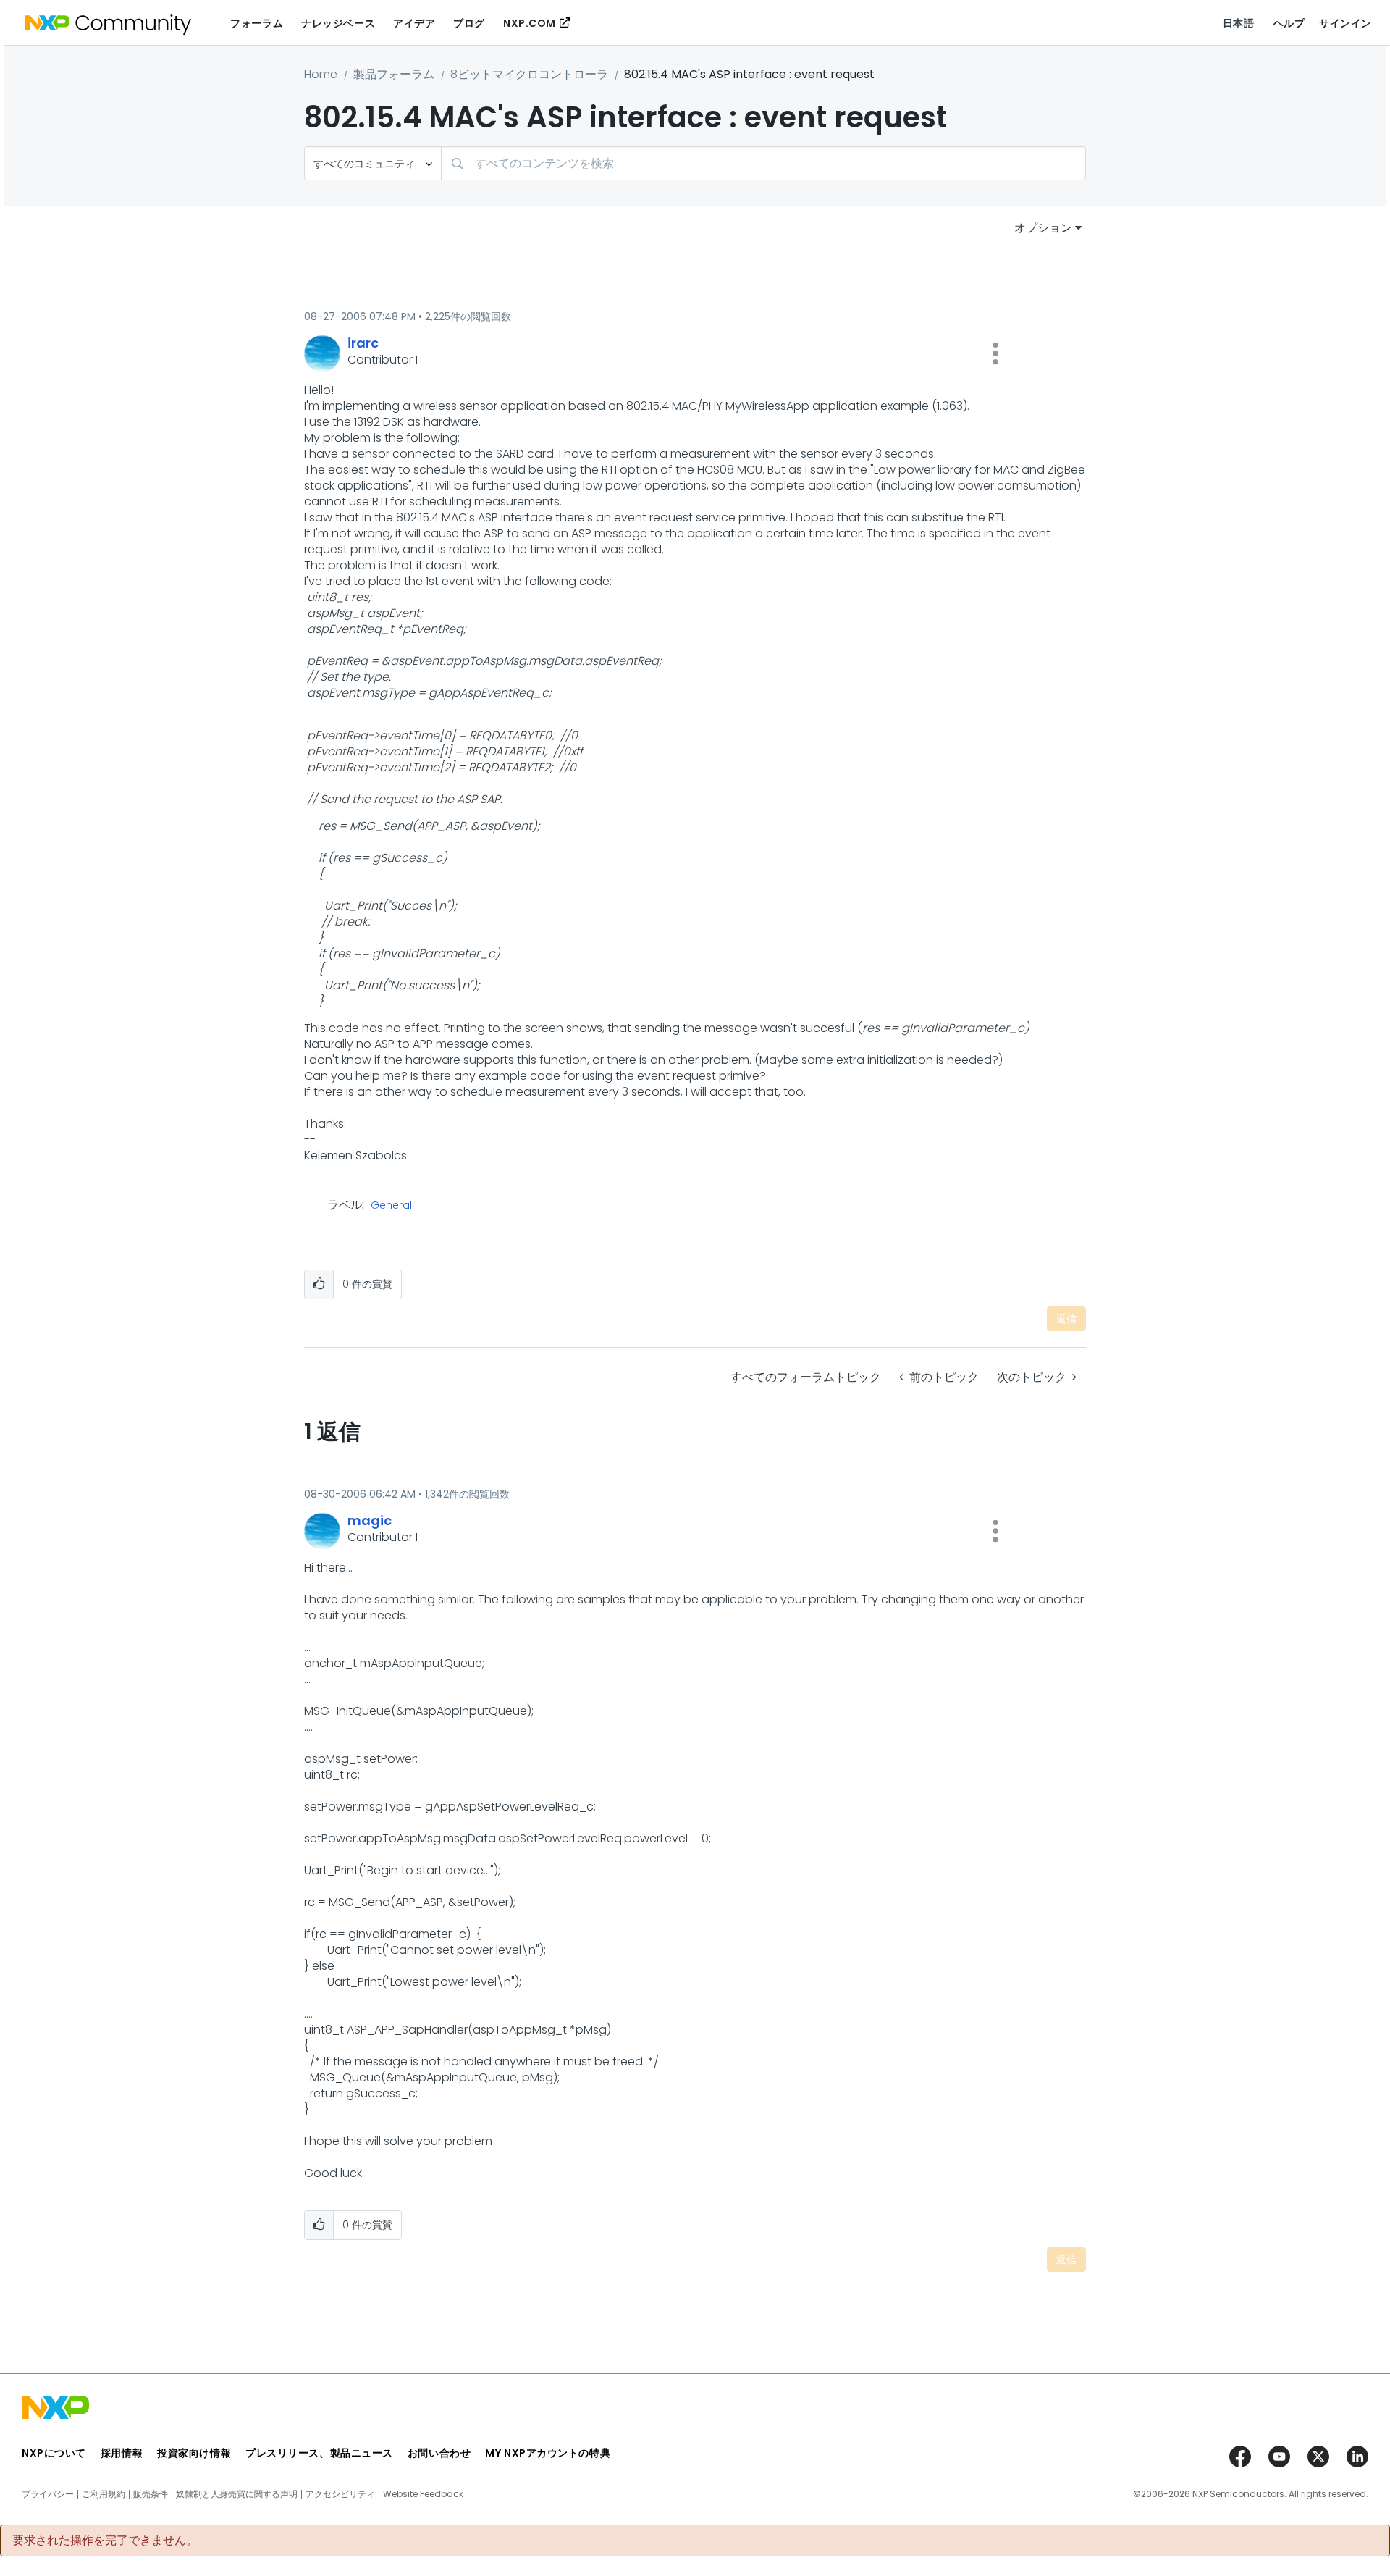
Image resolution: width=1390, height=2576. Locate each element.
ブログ (469, 23)
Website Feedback (423, 2494)
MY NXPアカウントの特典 (548, 2453)
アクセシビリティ (340, 2494)
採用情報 (122, 2453)
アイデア (414, 23)
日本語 (1239, 23)
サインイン (1345, 23)
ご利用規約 (104, 2494)
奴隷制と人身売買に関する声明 (237, 2494)
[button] (995, 353)
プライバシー (48, 2494)
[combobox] (763, 163)
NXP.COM (530, 23)
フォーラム (257, 23)
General (391, 1206)
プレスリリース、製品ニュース (319, 2453)
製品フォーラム (394, 74)
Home (321, 74)
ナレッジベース (338, 23)
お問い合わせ (439, 2453)
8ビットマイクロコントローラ (529, 74)
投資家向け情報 (194, 2453)
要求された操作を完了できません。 (105, 2541)
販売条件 (151, 2494)
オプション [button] (1043, 228)
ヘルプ (1289, 23)
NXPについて (54, 2453)
